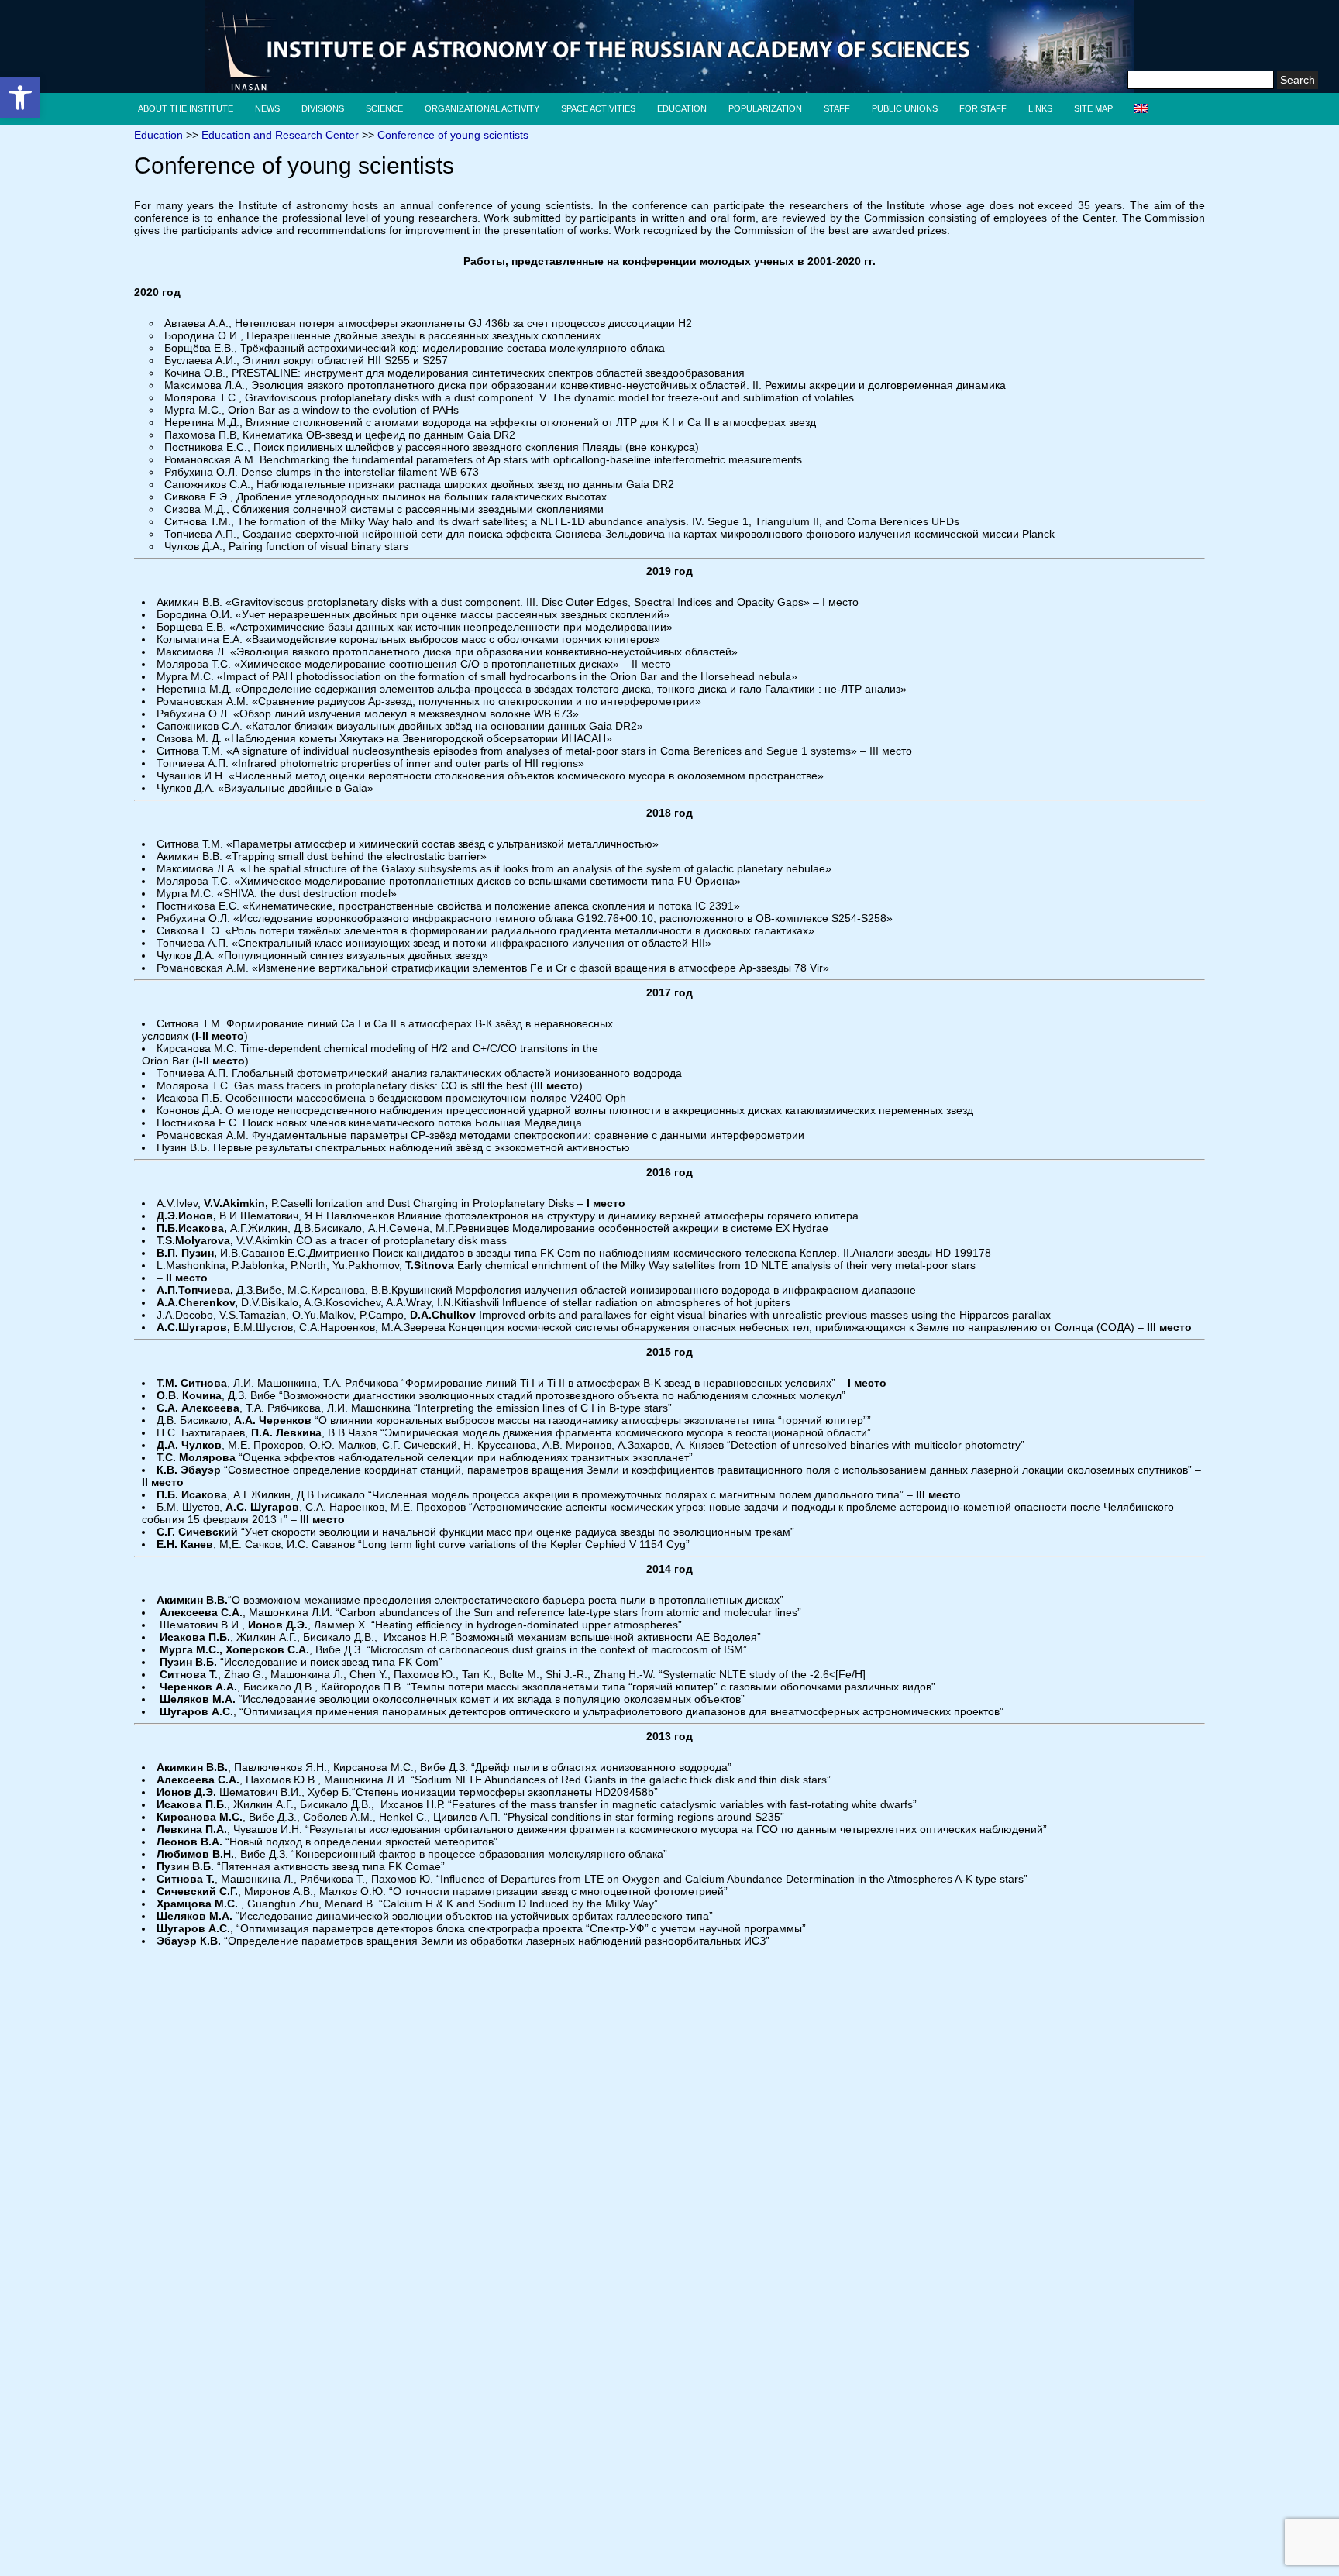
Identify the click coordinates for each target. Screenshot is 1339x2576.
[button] (20, 98)
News (267, 108)
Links (1040, 108)
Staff (837, 108)
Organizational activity (482, 108)
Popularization (765, 108)
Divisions (323, 108)
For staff (983, 108)
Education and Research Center (280, 135)
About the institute (186, 108)
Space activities (598, 108)
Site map (1093, 108)
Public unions (905, 108)
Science (384, 108)
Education (682, 108)
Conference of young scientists (453, 135)
